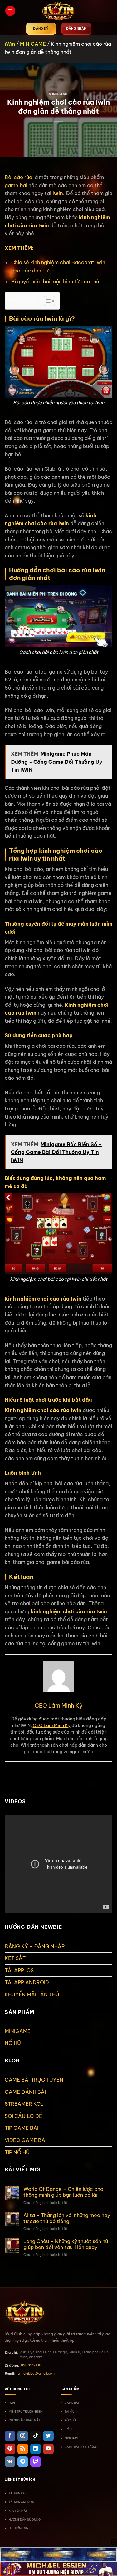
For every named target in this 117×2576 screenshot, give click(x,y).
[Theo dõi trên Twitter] (48, 2436)
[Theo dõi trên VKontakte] (10, 2462)
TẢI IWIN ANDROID (22, 2502)
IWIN (12, 2403)
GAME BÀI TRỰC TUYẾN (34, 2080)
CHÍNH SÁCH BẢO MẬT (25, 2420)
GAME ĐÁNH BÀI (25, 2092)
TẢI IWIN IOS (17, 2493)
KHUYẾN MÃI (18, 2511)
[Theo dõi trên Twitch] (36, 2462)
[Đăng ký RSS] (23, 2449)
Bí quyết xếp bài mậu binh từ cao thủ (55, 282)
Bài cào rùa (18, 177)
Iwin (58, 193)
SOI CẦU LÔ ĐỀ (23, 2116)
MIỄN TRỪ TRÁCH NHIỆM (26, 2411)
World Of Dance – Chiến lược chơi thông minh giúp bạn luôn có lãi (64, 2192)
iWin (10, 44)
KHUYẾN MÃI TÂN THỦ (32, 1994)
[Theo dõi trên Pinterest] (10, 2449)
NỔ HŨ (13, 2043)
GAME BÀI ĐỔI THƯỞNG (81, 2447)
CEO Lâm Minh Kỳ (52, 1725)
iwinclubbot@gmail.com (36, 2374)
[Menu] (10, 11)
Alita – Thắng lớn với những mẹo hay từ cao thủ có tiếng (67, 2218)
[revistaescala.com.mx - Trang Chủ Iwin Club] (59, 11)
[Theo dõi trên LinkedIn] (36, 2449)
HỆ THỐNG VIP (19, 2528)
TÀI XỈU (70, 2411)
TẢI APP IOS (19, 1970)
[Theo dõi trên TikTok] (36, 2436)
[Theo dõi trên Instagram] (23, 2436)
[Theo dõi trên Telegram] (23, 2462)
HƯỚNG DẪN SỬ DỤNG (25, 2519)
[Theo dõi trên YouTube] (48, 2449)
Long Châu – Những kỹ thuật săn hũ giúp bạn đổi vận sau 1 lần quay (66, 2244)
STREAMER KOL (24, 2104)
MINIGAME (33, 44)
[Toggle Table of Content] (46, 301)
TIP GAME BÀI (22, 2128)
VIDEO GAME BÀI (26, 2140)
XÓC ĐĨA (71, 2420)
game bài (16, 185)
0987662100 (31, 2365)
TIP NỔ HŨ (17, 2152)
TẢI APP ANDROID (27, 1982)
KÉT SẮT (15, 1958)
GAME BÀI (72, 2403)
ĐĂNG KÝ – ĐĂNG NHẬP (35, 1946)
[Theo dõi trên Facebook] (10, 2436)
